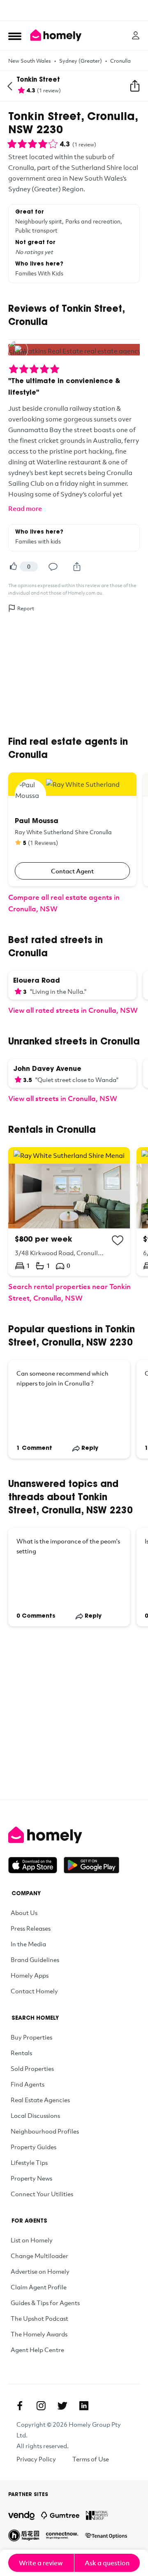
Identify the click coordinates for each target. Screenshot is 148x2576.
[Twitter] (62, 2406)
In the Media (28, 1944)
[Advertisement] (74, 10)
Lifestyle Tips (29, 2162)
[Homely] (74, 1835)
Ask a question (107, 2563)
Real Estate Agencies (40, 2100)
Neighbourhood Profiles (45, 2131)
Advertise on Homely (40, 2271)
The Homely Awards (39, 2334)
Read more (25, 508)
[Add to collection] (118, 1240)
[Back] (10, 86)
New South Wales (30, 61)
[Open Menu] (15, 36)
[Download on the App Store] (36, 1865)
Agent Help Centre (37, 2350)
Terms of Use (91, 2459)
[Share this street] (135, 86)
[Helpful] (13, 567)
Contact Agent (72, 871)
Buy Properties (31, 2037)
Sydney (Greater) (81, 61)
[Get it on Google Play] (91, 1865)
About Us (24, 1913)
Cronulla (120, 61)
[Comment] (53, 567)
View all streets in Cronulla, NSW (63, 1098)
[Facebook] (20, 2406)
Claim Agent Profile (39, 2287)
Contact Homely (34, 1991)
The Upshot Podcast (39, 2318)
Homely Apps (30, 1975)
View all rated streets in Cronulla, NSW (73, 1010)
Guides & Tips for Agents (45, 2303)
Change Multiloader (39, 2256)
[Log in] (136, 35)
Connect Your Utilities (42, 2194)
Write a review (41, 2563)
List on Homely (32, 2240)
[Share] (77, 567)
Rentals (21, 2053)
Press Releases (31, 1928)
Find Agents (28, 2084)
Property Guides (34, 2147)
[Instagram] (41, 2406)
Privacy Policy (36, 2459)
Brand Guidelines (35, 1960)
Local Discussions (35, 2115)
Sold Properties (32, 2068)
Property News (31, 2178)
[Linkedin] (84, 2406)
